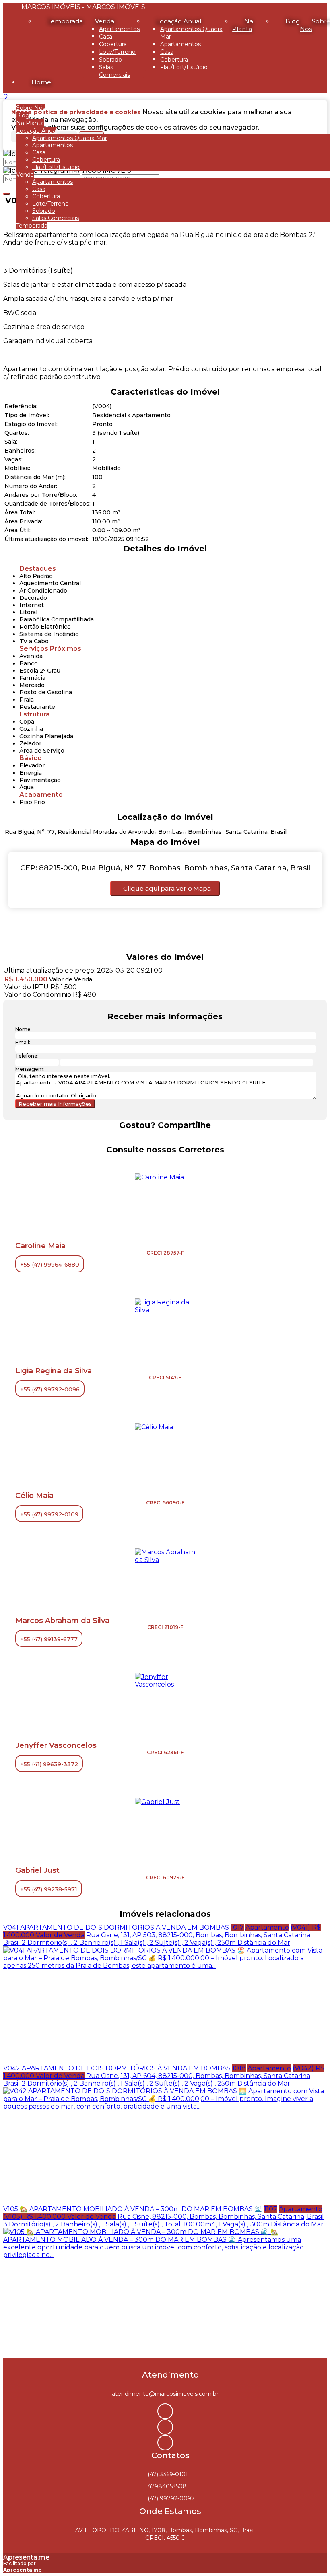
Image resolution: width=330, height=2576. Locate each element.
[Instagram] (165, 2411)
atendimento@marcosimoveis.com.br (165, 2394)
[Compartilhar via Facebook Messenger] (173, 1140)
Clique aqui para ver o (167, 888)
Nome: (24, 1029)
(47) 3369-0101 (168, 2474)
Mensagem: (30, 1069)
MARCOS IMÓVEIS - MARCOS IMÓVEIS (83, 7)
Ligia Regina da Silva (54, 1371)
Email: (23, 1042)
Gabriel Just (37, 1870)
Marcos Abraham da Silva (62, 1621)
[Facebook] (165, 2427)
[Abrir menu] (2, 96)
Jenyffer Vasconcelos (56, 1745)
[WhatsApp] (165, 2443)
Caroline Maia (40, 1246)
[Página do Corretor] (159, 1177)
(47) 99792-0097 (171, 2498)
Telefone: (27, 1056)
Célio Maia (34, 1496)
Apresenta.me (26, 2557)
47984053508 (167, 2486)
